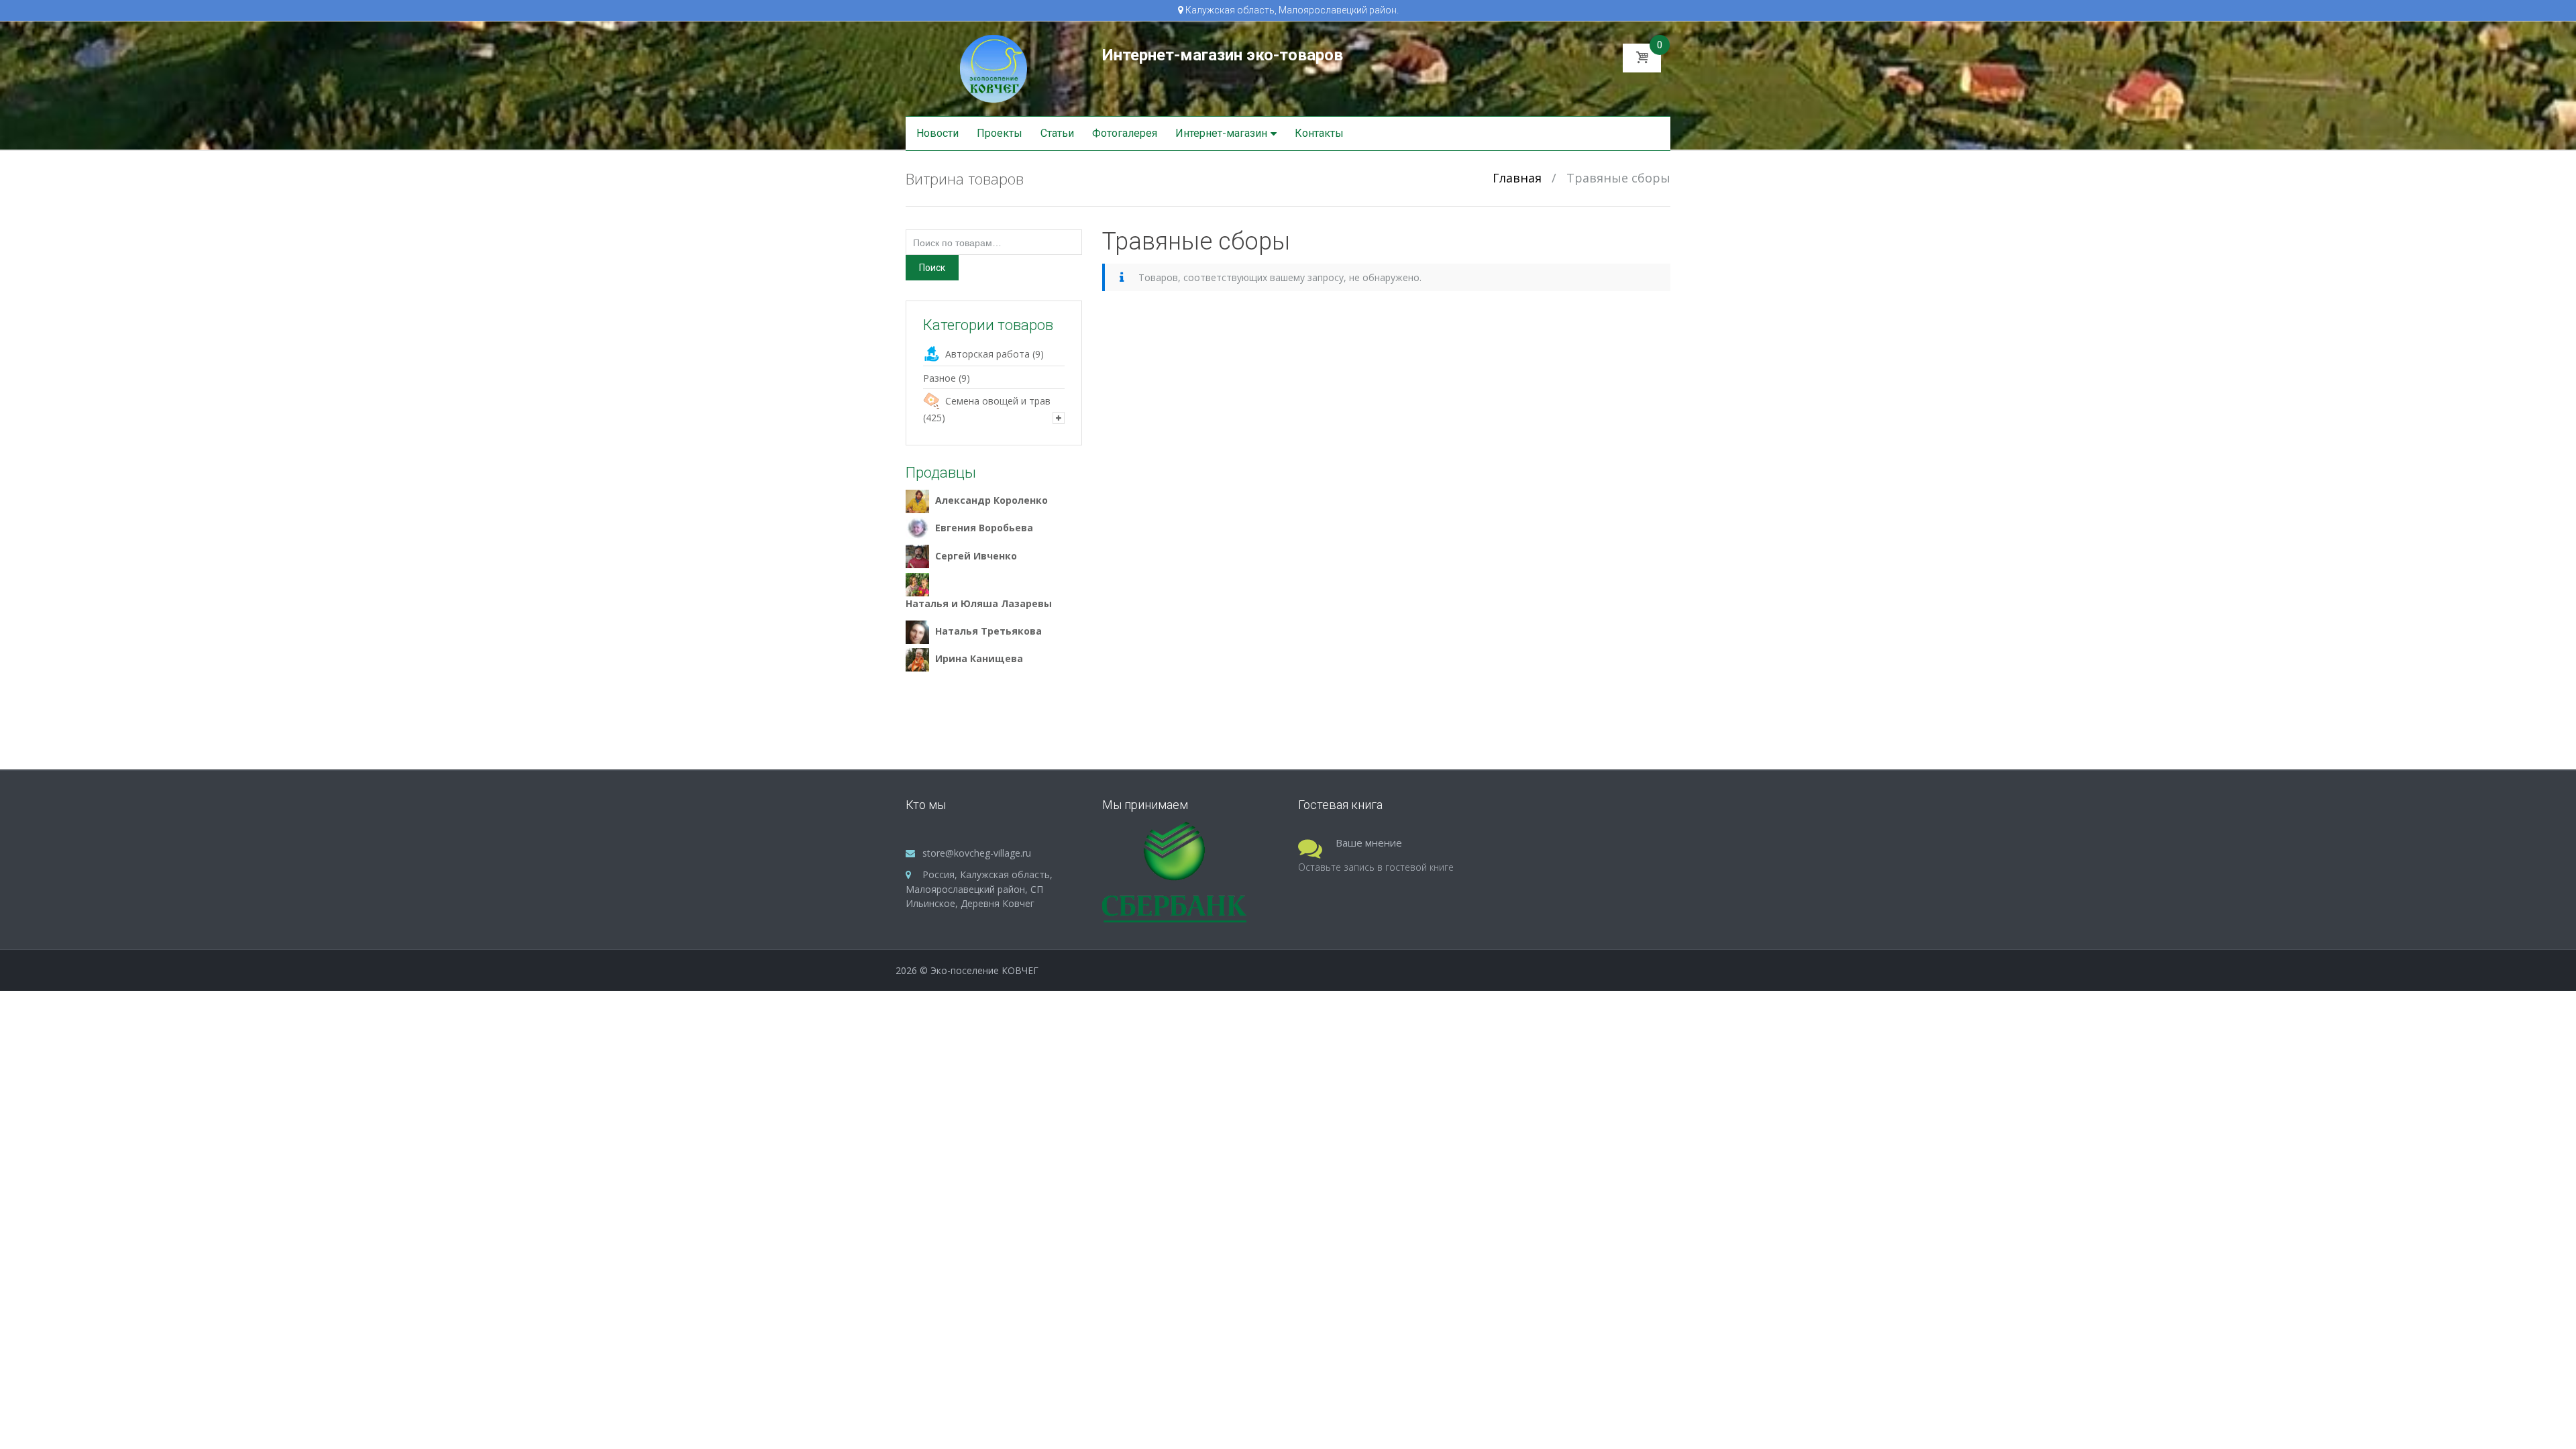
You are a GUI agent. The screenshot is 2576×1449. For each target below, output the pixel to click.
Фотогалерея (1125, 133)
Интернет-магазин (1221, 133)
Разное (940, 378)
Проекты (1000, 133)
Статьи (1057, 133)
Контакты (1319, 133)
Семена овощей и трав (998, 401)
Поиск (932, 268)
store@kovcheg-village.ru (977, 853)
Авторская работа (987, 354)
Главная (1517, 178)
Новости (937, 133)
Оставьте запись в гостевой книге (1376, 867)
